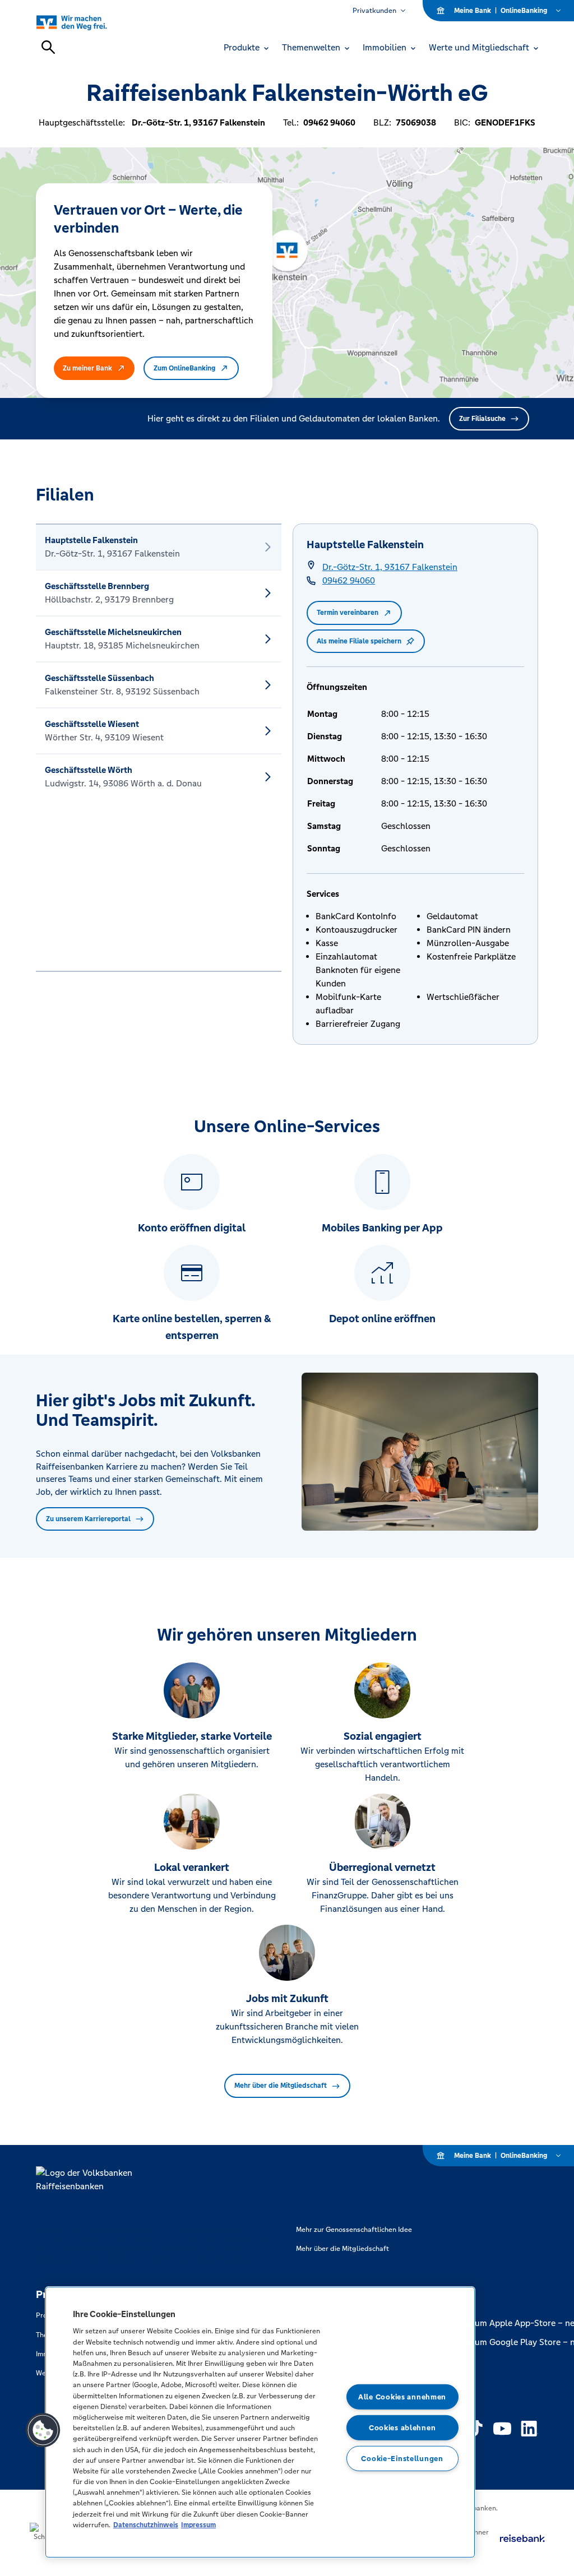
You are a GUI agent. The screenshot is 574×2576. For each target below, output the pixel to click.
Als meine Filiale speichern (359, 641)
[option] (159, 547)
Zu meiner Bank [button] (87, 368)
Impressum (198, 2525)
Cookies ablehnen (402, 2428)
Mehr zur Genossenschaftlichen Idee (354, 2230)
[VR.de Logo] (84, 22)
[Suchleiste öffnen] (48, 47)
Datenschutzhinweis (146, 2525)
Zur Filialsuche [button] (482, 419)
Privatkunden (374, 11)
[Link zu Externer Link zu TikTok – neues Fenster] (475, 2429)
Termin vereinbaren (348, 613)
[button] (43, 2430)
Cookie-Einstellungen (402, 2458)
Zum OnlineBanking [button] (184, 368)
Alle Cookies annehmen (402, 2397)
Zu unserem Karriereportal (88, 1519)
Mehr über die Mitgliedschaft (281, 2086)
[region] (260, 2422)
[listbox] (159, 748)
